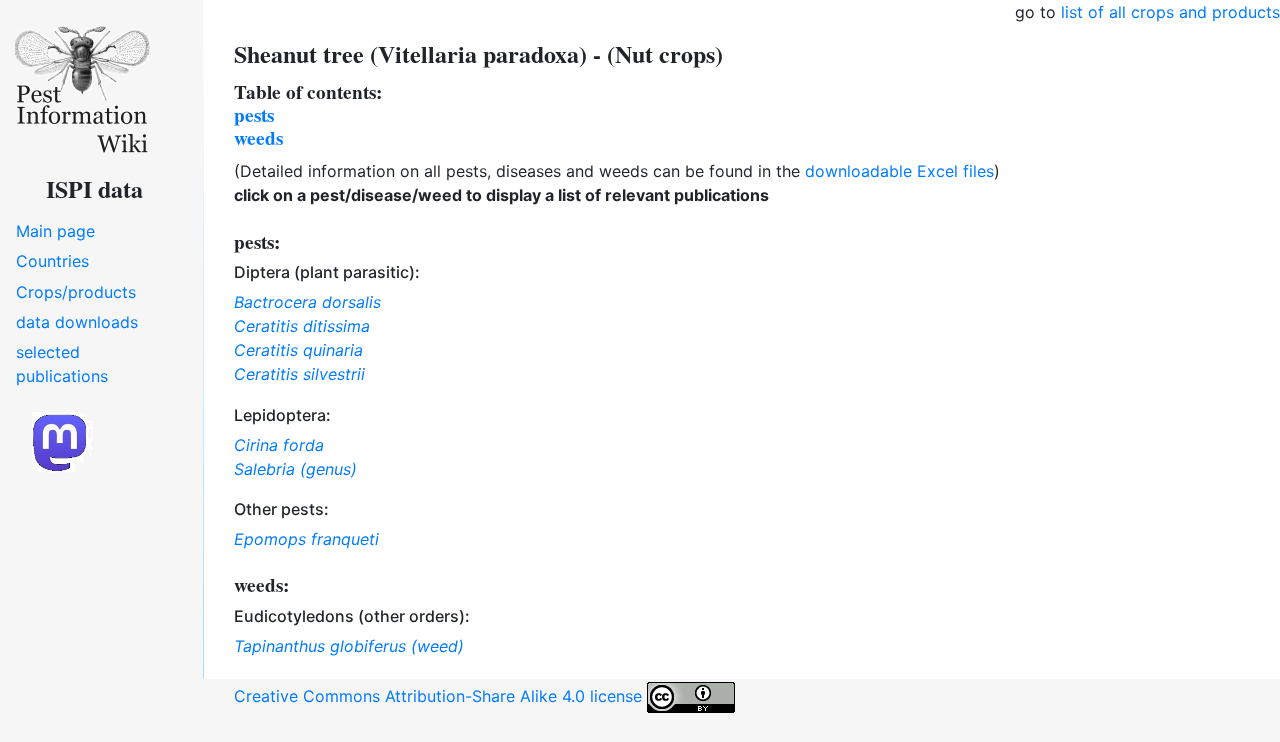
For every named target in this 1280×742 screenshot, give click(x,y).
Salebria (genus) (295, 469)
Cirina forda (279, 445)
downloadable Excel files (899, 171)
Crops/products (76, 292)
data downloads (77, 322)
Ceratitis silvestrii (299, 374)
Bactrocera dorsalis (307, 302)
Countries (52, 261)
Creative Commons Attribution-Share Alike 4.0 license (440, 696)
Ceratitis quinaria (298, 350)
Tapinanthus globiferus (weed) (349, 646)
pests (254, 115)
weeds (258, 138)
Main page (55, 231)
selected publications (62, 364)
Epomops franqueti (306, 539)
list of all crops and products (1170, 12)
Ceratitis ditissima (302, 326)
